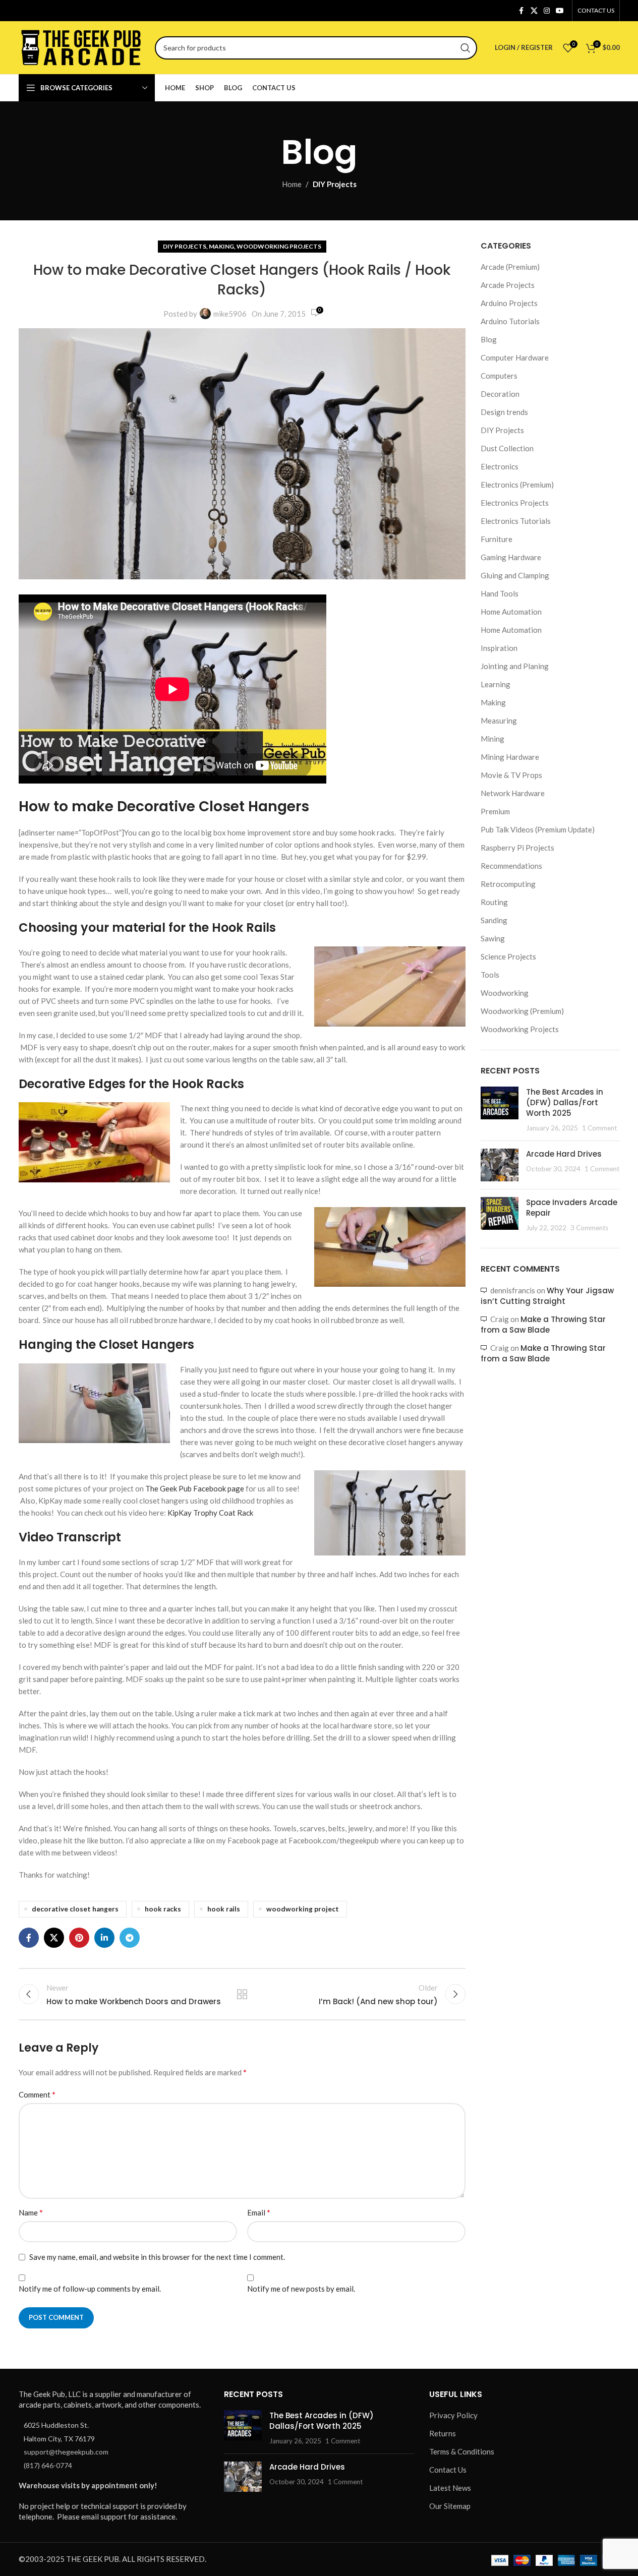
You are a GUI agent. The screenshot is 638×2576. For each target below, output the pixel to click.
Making (221, 246)
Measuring (499, 721)
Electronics (500, 466)
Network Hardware (513, 793)
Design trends (504, 412)
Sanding (494, 920)
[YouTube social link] (560, 11)
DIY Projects (335, 184)
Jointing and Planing (515, 666)
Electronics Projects (515, 503)
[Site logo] (82, 46)
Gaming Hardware (511, 557)
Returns (443, 2434)
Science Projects (508, 956)
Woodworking (505, 993)
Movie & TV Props (511, 775)
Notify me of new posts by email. (301, 2289)
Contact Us (448, 2470)
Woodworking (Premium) (522, 1011)
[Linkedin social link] (104, 1938)
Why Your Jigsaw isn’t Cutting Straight (547, 1296)
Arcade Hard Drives (564, 1154)
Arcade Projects (508, 285)
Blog (489, 339)
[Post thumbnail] (500, 1110)
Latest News (450, 2488)
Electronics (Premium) (517, 485)
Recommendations (511, 866)
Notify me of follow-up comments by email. (90, 2289)
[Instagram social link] (547, 11)
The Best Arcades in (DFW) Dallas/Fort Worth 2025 (565, 1102)
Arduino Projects (509, 303)
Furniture (497, 539)
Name (31, 2212)
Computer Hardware (515, 357)
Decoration (500, 394)
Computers (499, 376)
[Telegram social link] (130, 1938)
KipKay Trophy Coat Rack (210, 1513)
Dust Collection (507, 448)
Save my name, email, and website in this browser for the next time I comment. (157, 2257)
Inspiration (499, 648)
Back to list (242, 1994)
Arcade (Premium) (510, 267)
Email (259, 2212)
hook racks (163, 1909)
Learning (496, 684)
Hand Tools (500, 593)
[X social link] (534, 11)
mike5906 (230, 314)
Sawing (493, 938)
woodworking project (303, 1909)
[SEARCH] (466, 48)
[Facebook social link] (521, 11)
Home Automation (511, 612)
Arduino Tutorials (510, 321)
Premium (495, 811)
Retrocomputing (508, 884)
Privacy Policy (453, 2416)
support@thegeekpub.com (66, 2452)
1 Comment (599, 1128)
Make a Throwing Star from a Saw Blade (543, 1325)
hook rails (224, 1909)
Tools (490, 975)
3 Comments (589, 1228)
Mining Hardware (510, 757)
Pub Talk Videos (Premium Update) (538, 829)
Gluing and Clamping (515, 575)
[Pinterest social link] (79, 1938)
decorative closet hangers (75, 1909)
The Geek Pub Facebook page (195, 1488)
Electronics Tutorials (516, 521)
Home (292, 184)
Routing (494, 902)
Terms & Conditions (462, 2452)
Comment (37, 2094)
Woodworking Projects (279, 246)
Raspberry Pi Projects (517, 848)
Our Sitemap (450, 2506)
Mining (492, 739)
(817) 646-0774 (48, 2465)
